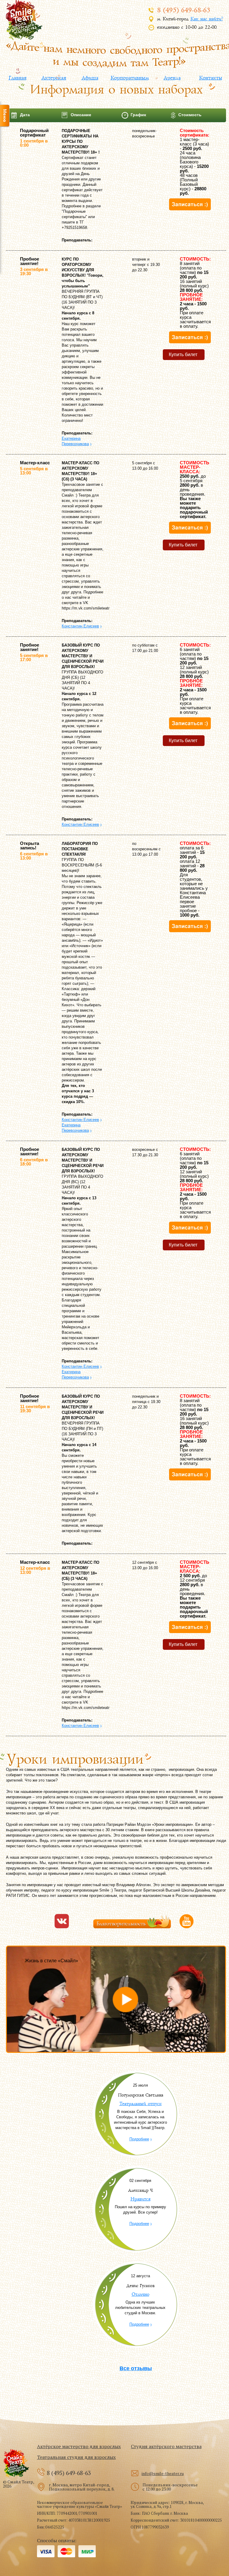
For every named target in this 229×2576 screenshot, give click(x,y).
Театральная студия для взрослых (76, 2457)
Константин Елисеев (80, 626)
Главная (17, 78)
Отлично (140, 2294)
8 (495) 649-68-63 (183, 10)
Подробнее (139, 2139)
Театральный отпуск (140, 2104)
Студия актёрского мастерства (166, 2446)
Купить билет (183, 354)
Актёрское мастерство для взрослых (79, 2446)
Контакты (210, 78)
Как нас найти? (206, 19)
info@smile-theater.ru (163, 2473)
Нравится (140, 2199)
